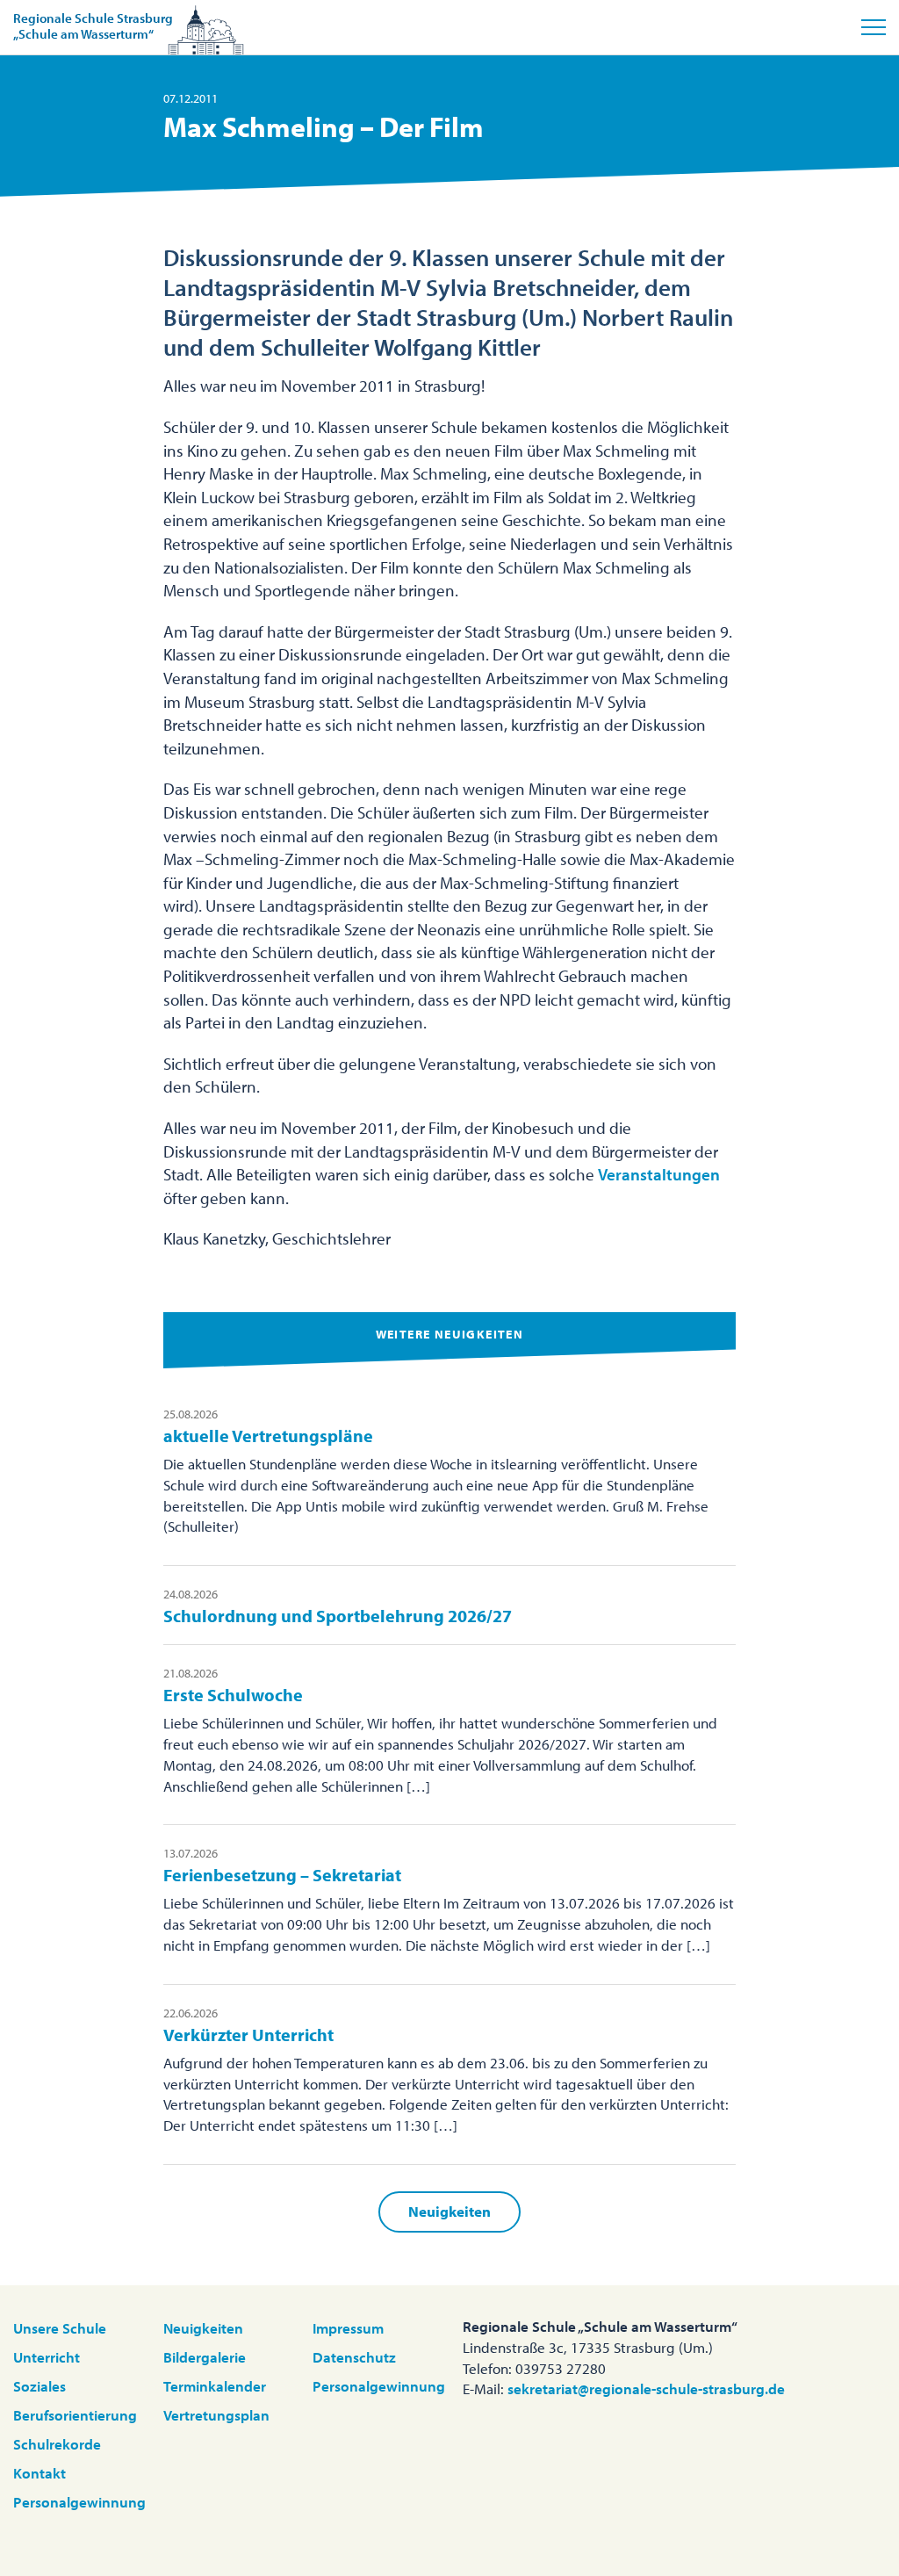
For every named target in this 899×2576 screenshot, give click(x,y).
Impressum (348, 2328)
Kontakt (40, 2473)
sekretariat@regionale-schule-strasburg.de (646, 2388)
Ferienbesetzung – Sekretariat (282, 1875)
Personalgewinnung (79, 2502)
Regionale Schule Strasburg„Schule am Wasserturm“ (93, 26)
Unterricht (47, 2357)
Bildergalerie (205, 2357)
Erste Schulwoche (233, 1695)
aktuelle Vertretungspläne (268, 1436)
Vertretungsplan (216, 2415)
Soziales (40, 2386)
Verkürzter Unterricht (248, 2035)
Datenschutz (354, 2357)
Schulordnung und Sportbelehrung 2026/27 (338, 1616)
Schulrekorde (57, 2444)
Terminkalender (215, 2386)
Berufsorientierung (75, 2415)
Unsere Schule (60, 2328)
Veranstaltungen (659, 1174)
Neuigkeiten (449, 2211)
